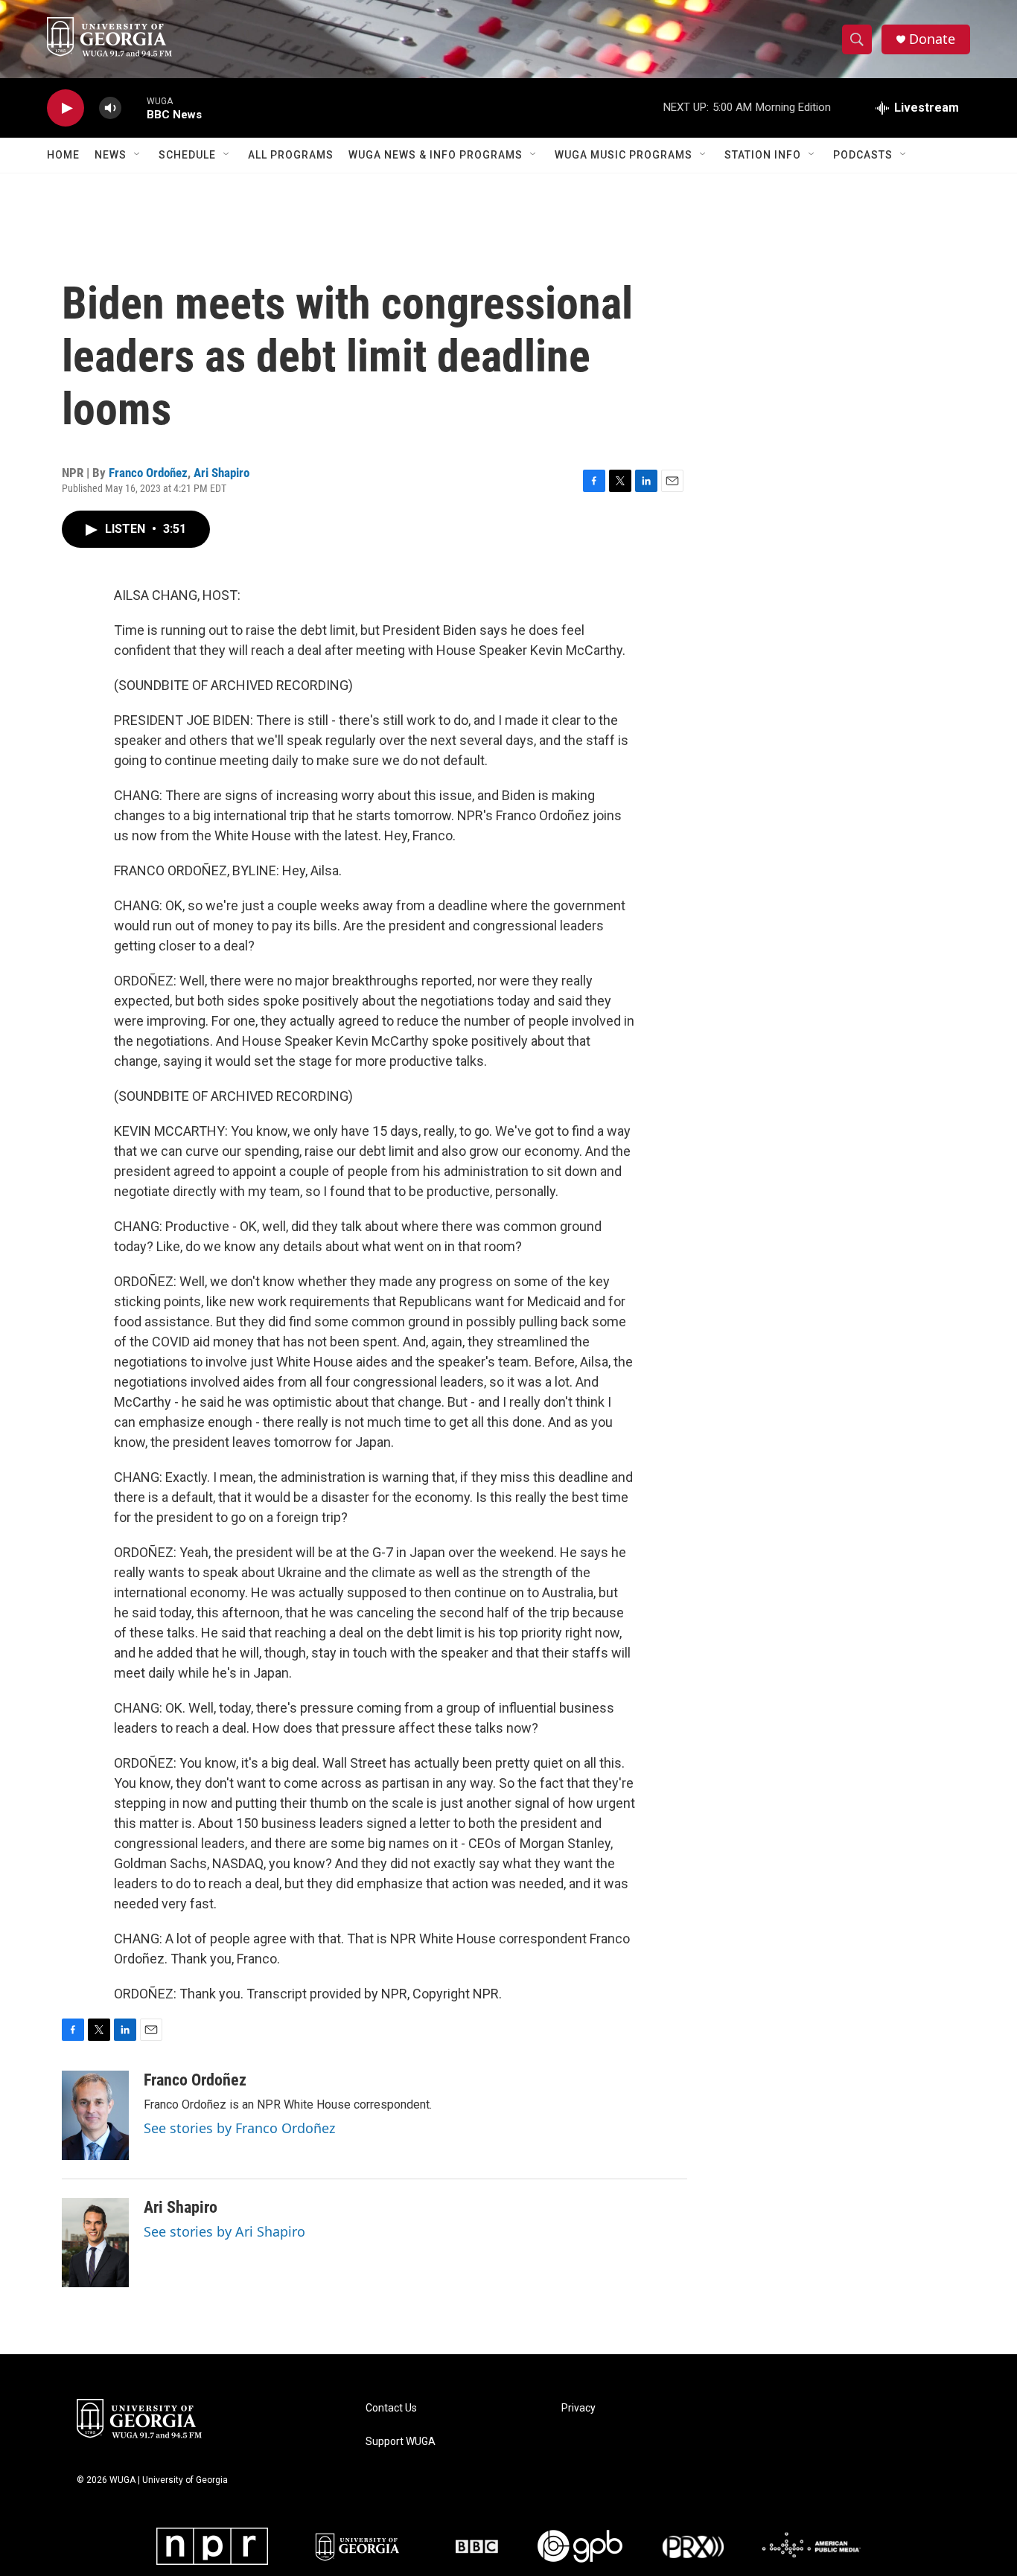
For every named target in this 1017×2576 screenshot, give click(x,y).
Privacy (578, 2408)
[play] (66, 108)
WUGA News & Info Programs (436, 155)
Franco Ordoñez (148, 473)
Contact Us (391, 2408)
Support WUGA (401, 2442)
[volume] (110, 108)
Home (63, 155)
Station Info (763, 155)
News (111, 155)
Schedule (187, 155)
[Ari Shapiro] (95, 2243)
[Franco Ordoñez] (95, 2115)
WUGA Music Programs (624, 155)
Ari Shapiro (221, 473)
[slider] (134, 108)
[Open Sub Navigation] (138, 155)
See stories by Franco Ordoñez (239, 2128)
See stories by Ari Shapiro (224, 2231)
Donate (932, 39)
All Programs (291, 155)
